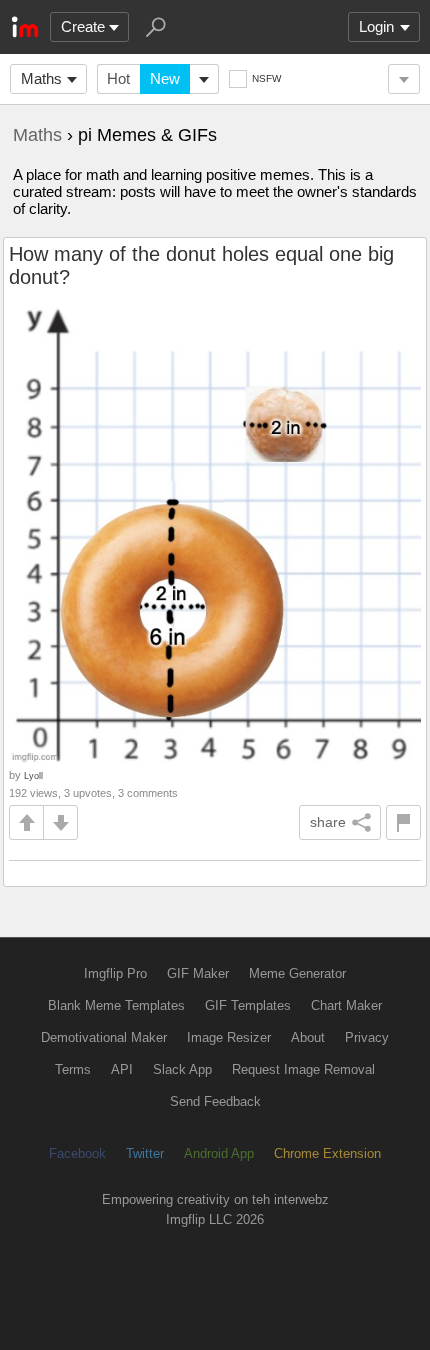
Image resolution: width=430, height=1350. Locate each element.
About (308, 1037)
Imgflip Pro (115, 973)
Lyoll (33, 775)
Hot (118, 78)
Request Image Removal (303, 1069)
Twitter (145, 1153)
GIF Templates (248, 1005)
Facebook (77, 1153)
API (122, 1069)
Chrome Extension (327, 1153)
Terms (73, 1069)
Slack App (182, 1069)
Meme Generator (297, 973)
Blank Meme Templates (116, 1005)
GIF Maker (198, 973)
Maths (41, 78)
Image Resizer (229, 1037)
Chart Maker (346, 1005)
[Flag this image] (403, 822)
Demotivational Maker (104, 1037)
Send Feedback (215, 1101)
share (328, 822)
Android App (219, 1153)
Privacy (367, 1037)
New (165, 78)
